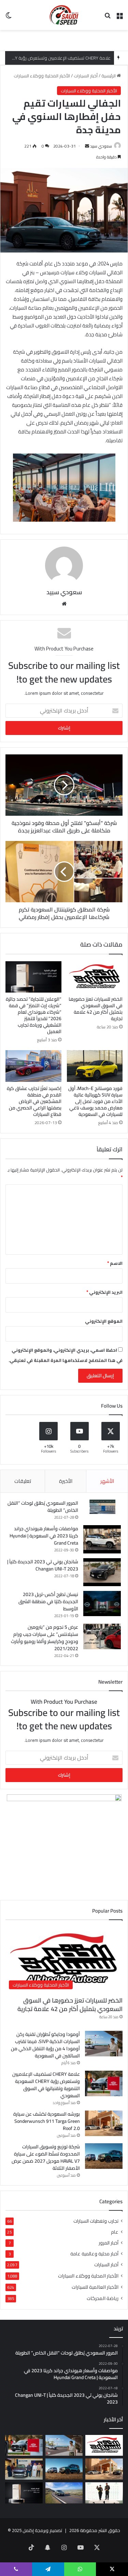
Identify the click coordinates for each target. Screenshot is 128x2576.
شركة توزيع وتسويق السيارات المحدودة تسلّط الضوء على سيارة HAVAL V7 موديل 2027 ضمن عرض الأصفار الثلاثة (46, 2157)
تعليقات (23, 1481)
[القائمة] (119, 18)
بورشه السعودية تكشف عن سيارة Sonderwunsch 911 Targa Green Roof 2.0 (47, 2121)
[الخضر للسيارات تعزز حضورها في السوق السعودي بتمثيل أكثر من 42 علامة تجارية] (95, 977)
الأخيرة (66, 1481)
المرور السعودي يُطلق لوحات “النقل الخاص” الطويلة (43, 1507)
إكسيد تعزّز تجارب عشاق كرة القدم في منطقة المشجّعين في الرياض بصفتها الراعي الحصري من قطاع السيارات (34, 1101)
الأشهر (107, 1481)
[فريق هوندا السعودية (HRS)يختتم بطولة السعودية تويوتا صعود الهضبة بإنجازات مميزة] (104, 2493)
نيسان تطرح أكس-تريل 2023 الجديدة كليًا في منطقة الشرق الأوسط (48, 1601)
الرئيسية (109, 76)
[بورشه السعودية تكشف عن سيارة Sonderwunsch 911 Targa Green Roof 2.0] (104, 2123)
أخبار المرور (109, 2243)
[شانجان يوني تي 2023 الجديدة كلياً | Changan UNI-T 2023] (102, 1572)
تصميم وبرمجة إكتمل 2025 (37, 2530)
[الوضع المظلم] (9, 18)
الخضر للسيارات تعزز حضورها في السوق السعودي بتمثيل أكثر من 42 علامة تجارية (96, 1009)
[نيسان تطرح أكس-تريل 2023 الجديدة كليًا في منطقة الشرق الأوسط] (102, 1604)
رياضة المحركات (103, 2298)
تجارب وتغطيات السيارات (96, 2221)
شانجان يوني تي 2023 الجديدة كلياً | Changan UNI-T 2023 (43, 1565)
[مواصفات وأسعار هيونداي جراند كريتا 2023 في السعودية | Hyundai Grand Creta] (102, 1539)
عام (115, 2232)
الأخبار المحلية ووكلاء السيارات (42, 76)
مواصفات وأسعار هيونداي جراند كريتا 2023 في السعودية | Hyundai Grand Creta (44, 1536)
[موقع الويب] (64, 604)
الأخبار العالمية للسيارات (95, 2287)
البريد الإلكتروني (104, 1292)
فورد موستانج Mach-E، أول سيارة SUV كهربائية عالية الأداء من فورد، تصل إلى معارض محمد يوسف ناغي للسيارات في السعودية (95, 1101)
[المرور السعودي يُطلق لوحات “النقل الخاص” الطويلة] (102, 1507)
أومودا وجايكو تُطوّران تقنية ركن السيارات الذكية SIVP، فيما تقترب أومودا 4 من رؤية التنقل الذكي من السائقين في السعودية (45, 2045)
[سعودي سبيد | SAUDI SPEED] (64, 15)
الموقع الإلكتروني (104, 1321)
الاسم (115, 1263)
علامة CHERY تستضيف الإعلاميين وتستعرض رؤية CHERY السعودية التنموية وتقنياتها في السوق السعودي (46, 2085)
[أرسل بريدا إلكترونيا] (87, 146)
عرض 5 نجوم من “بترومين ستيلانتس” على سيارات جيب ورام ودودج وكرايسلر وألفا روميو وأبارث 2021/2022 (45, 1638)
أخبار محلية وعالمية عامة (94, 2254)
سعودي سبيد (101, 146)
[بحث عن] (108, 18)
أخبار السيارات (86, 76)
